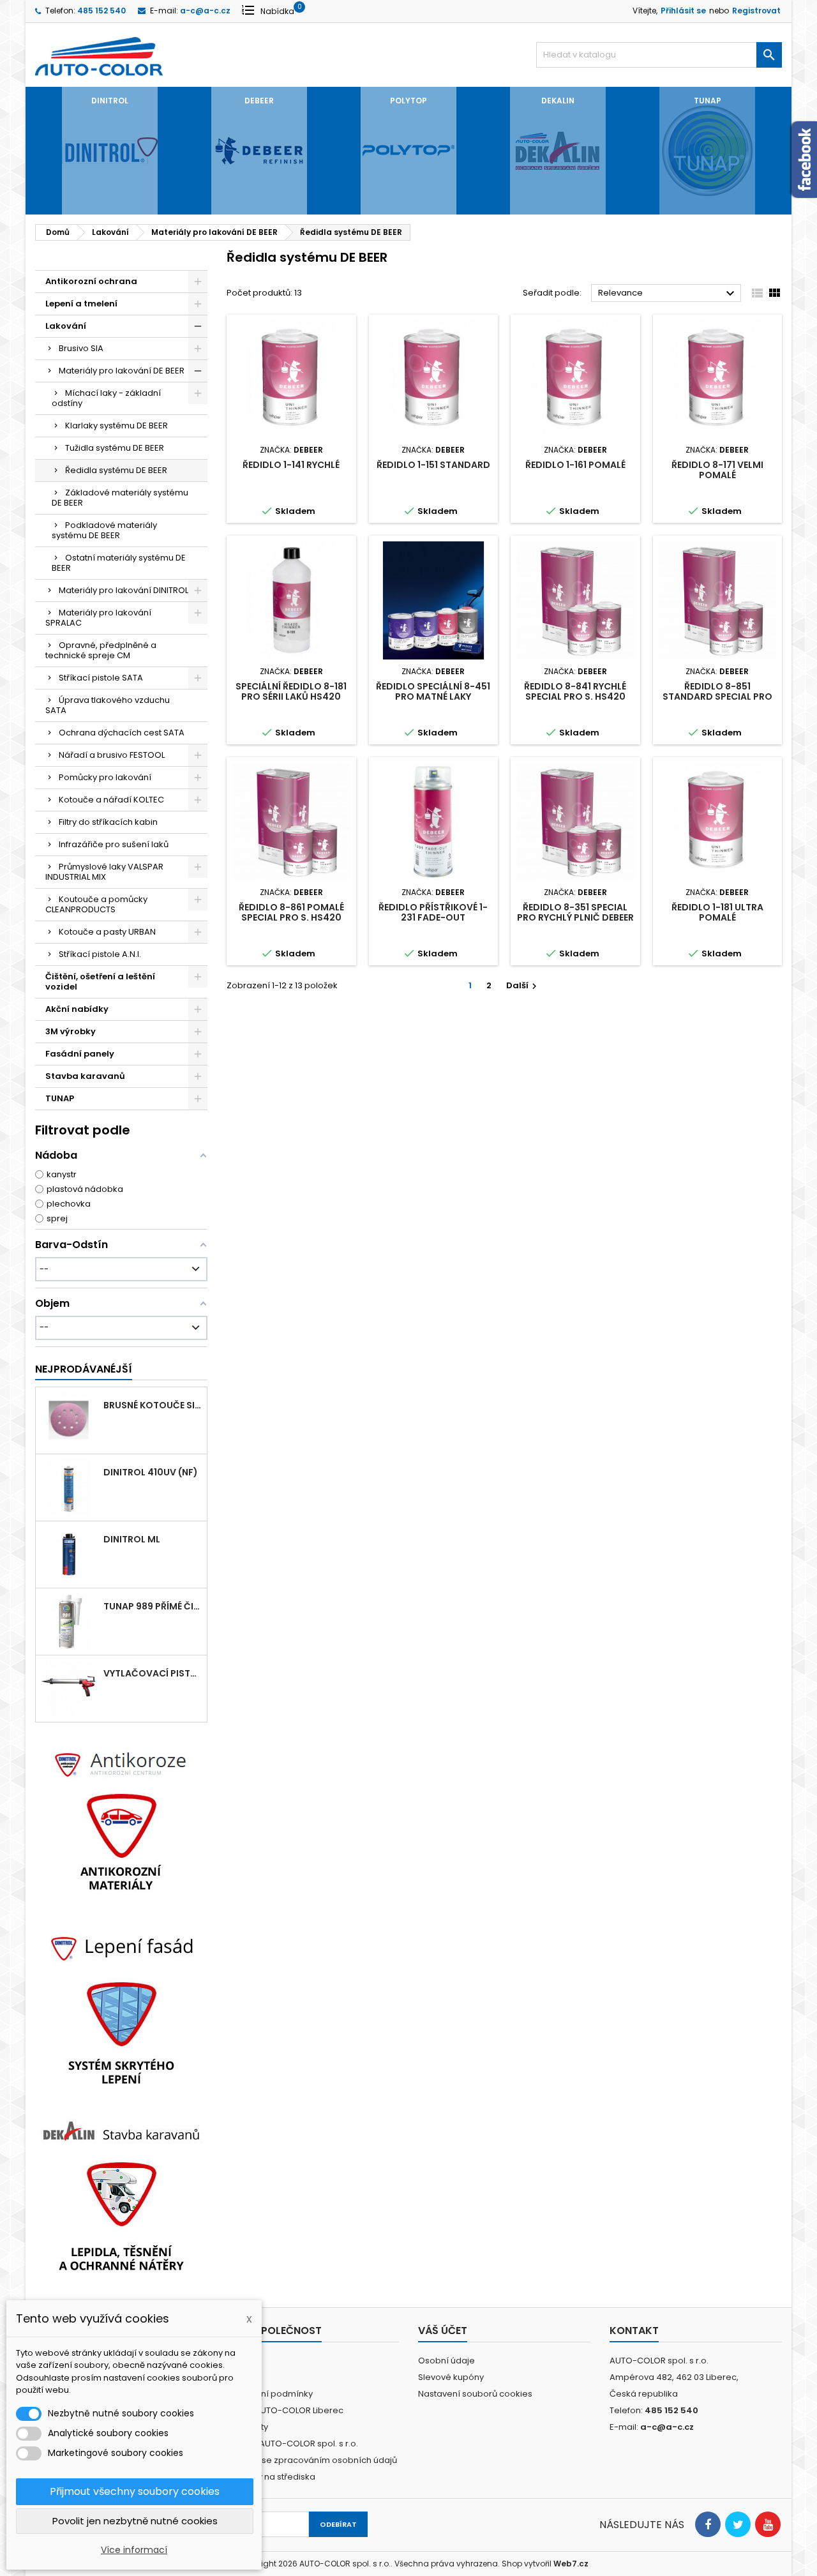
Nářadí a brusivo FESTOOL (112, 755)
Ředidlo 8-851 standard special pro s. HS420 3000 (717, 697)
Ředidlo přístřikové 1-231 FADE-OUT (433, 912)
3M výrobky (71, 1031)
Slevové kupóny (451, 2377)
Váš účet (443, 2331)
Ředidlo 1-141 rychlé (291, 465)
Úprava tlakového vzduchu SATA (108, 705)
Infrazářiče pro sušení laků (114, 844)
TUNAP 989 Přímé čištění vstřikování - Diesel (153, 1606)
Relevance (668, 294)
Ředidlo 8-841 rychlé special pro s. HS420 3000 (575, 697)
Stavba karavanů (85, 1076)
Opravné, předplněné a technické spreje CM (101, 650)
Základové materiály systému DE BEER (120, 498)
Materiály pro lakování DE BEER (122, 371)
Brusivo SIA (81, 348)
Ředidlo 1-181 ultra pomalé (717, 912)
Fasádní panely (80, 1054)
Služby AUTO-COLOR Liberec (285, 2410)
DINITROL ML (132, 1539)
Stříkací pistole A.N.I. (100, 954)
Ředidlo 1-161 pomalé (575, 465)
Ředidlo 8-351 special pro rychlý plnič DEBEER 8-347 (575, 917)
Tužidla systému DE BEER (115, 448)
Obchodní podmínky (270, 2394)
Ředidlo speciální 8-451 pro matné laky (433, 691)
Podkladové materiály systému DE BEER (104, 530)
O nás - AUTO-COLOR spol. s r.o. (292, 2444)
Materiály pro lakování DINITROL (124, 590)
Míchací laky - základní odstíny (106, 398)
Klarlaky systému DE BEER (116, 426)
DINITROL (110, 101)
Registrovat (756, 11)
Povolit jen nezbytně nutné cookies (135, 2521)
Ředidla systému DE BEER (116, 470)
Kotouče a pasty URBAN (107, 932)
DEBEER (259, 101)
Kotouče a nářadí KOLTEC (111, 800)
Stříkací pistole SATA (101, 678)
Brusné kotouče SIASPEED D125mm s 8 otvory (153, 1405)
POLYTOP (408, 101)
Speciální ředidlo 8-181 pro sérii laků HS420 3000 (291, 697)
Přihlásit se (683, 11)
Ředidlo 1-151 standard (433, 465)
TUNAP (708, 101)
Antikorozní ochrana (91, 281)
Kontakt (634, 2331)
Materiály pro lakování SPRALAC (98, 618)
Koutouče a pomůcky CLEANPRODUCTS (96, 904)
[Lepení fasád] (121, 2008)
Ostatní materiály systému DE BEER (119, 563)
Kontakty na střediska (271, 2477)
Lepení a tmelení (81, 304)
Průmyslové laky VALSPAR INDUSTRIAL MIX (104, 872)
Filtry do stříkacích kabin (108, 822)
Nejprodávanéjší (84, 1369)
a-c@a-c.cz (205, 11)
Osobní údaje (446, 2361)
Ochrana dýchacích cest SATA (122, 733)
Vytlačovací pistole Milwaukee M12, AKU (153, 1673)
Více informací (134, 2550)
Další (523, 985)
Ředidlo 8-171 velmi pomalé (717, 470)
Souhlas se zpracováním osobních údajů (312, 2460)
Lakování (66, 326)
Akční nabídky (77, 1009)
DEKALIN (558, 101)
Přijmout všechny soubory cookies (135, 2491)
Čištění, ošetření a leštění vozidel (100, 982)
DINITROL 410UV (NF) (151, 1472)
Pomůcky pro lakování (105, 777)
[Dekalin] (121, 2195)
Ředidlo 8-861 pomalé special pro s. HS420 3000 (291, 917)
